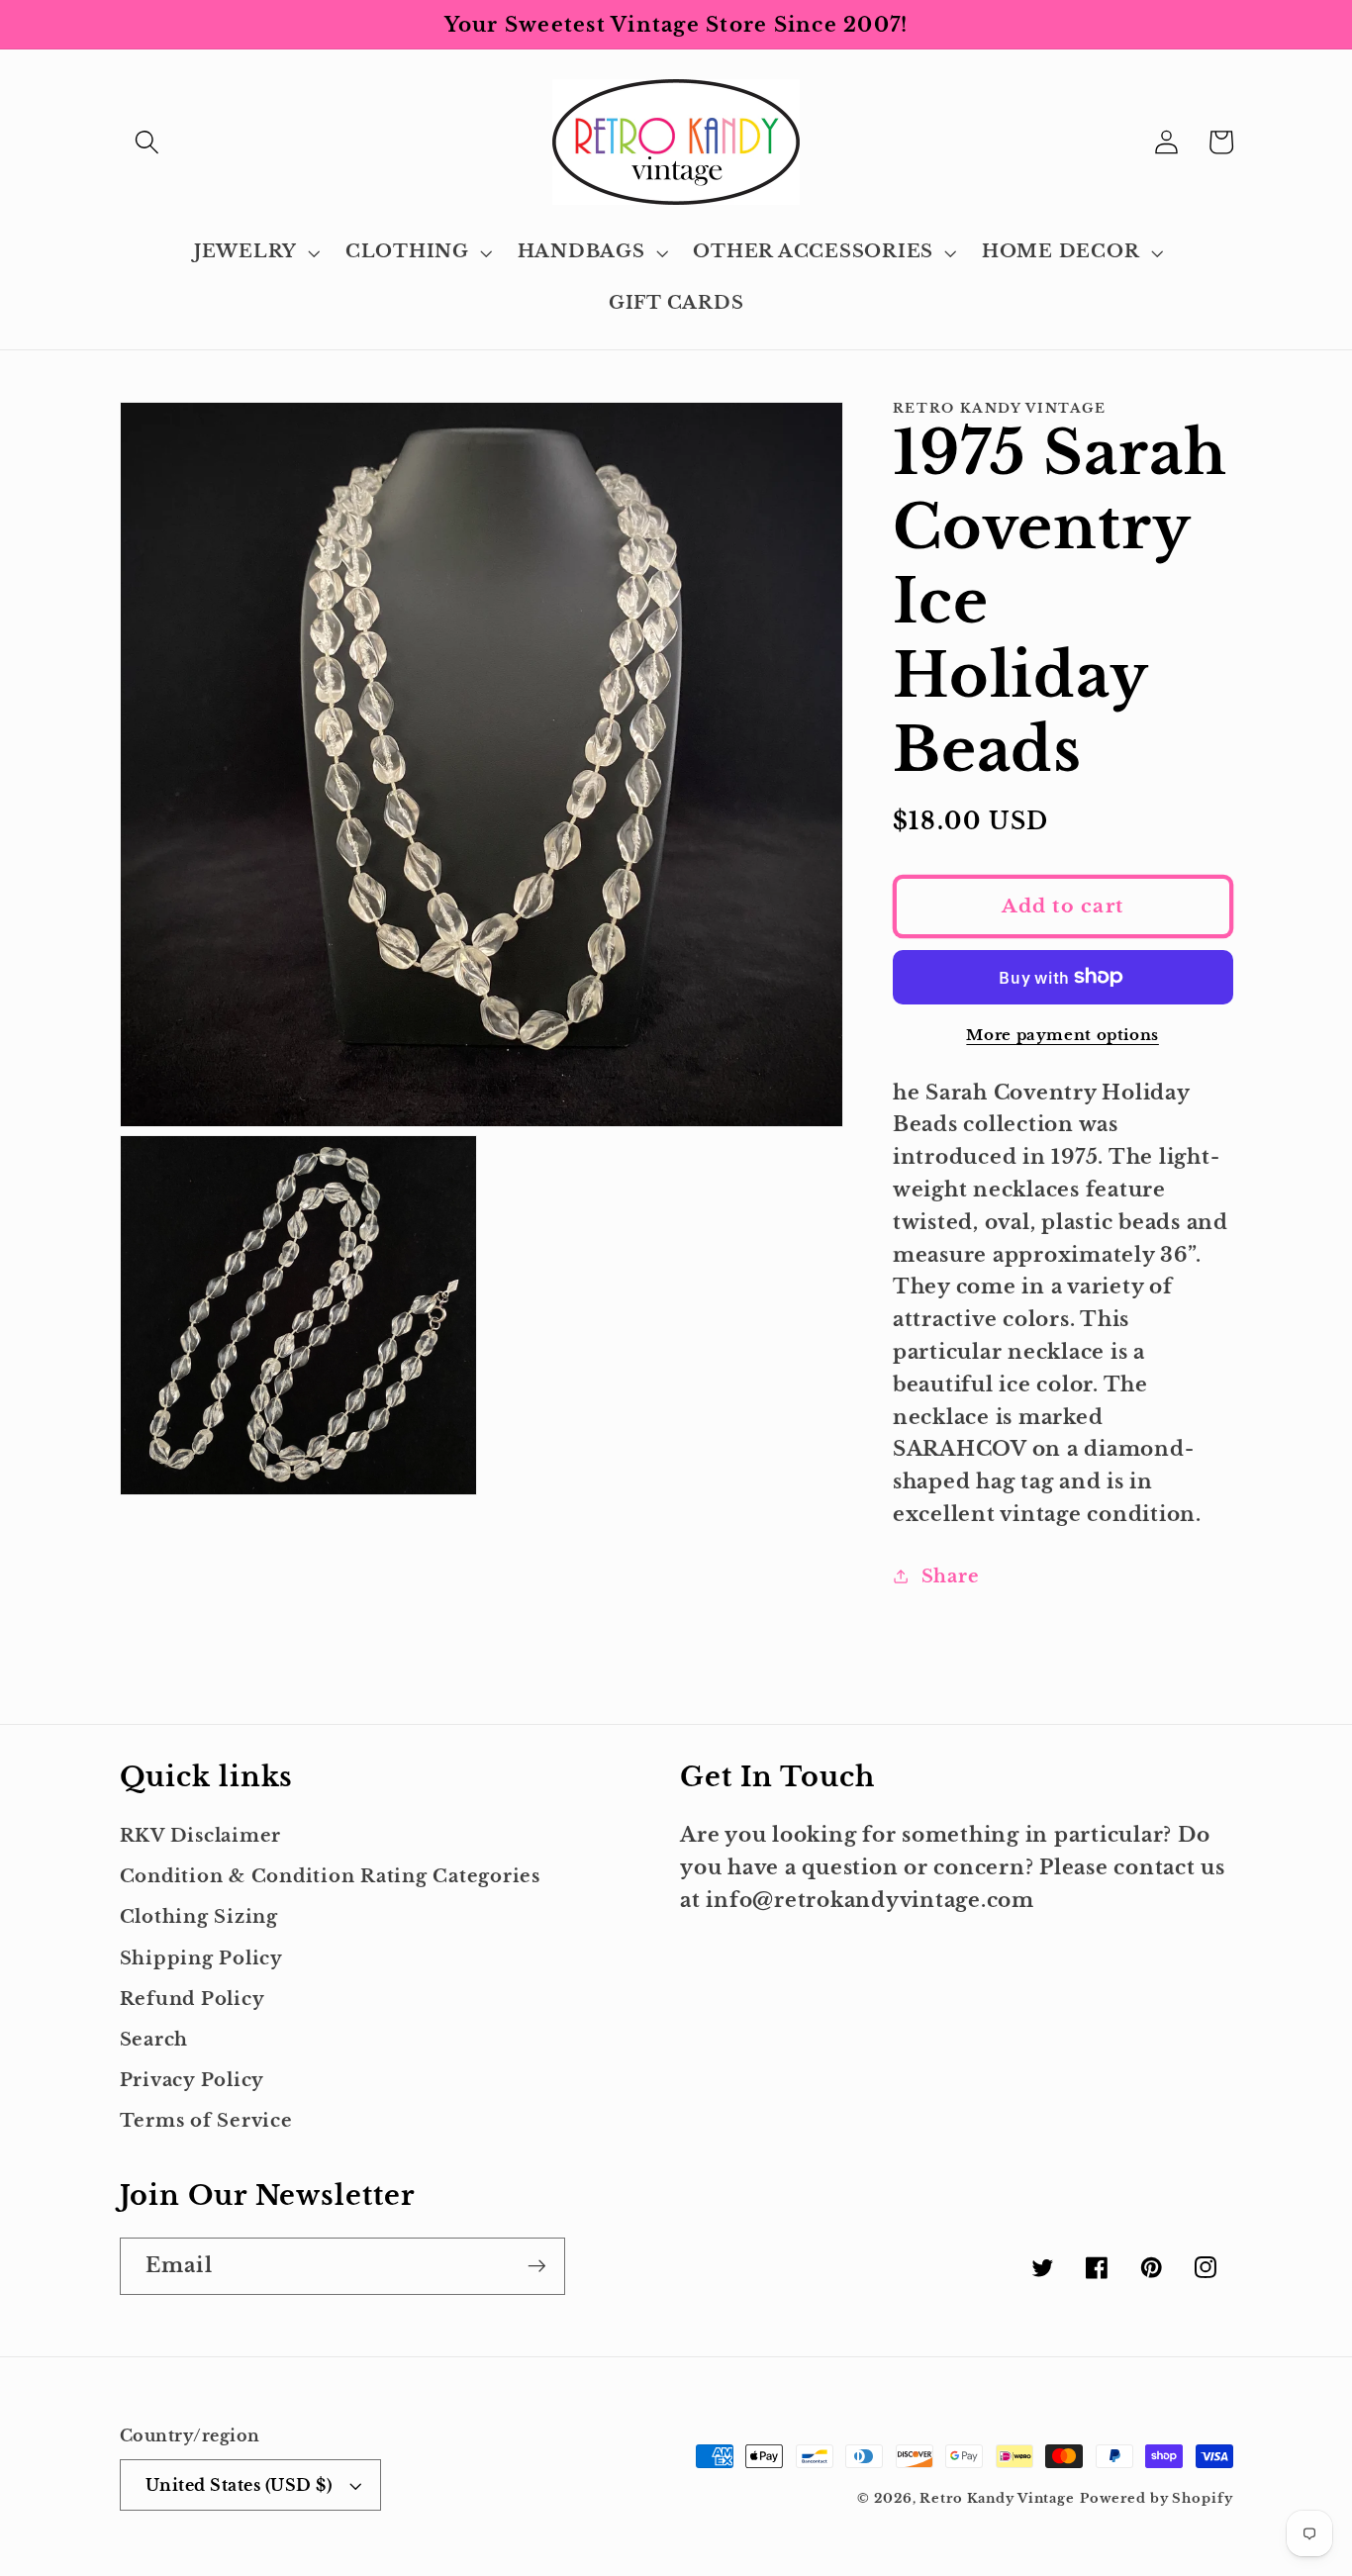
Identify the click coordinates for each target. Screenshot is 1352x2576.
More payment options (1062, 1035)
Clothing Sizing (199, 1917)
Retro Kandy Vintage (997, 2498)
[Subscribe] (537, 2266)
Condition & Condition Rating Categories (330, 1876)
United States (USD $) (239, 2485)
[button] (147, 142)
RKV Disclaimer (201, 1836)
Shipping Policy (201, 1958)
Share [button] (951, 1575)
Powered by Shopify (1157, 2498)
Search (154, 2040)
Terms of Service (206, 2121)
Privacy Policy (193, 2080)
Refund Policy (193, 1999)
